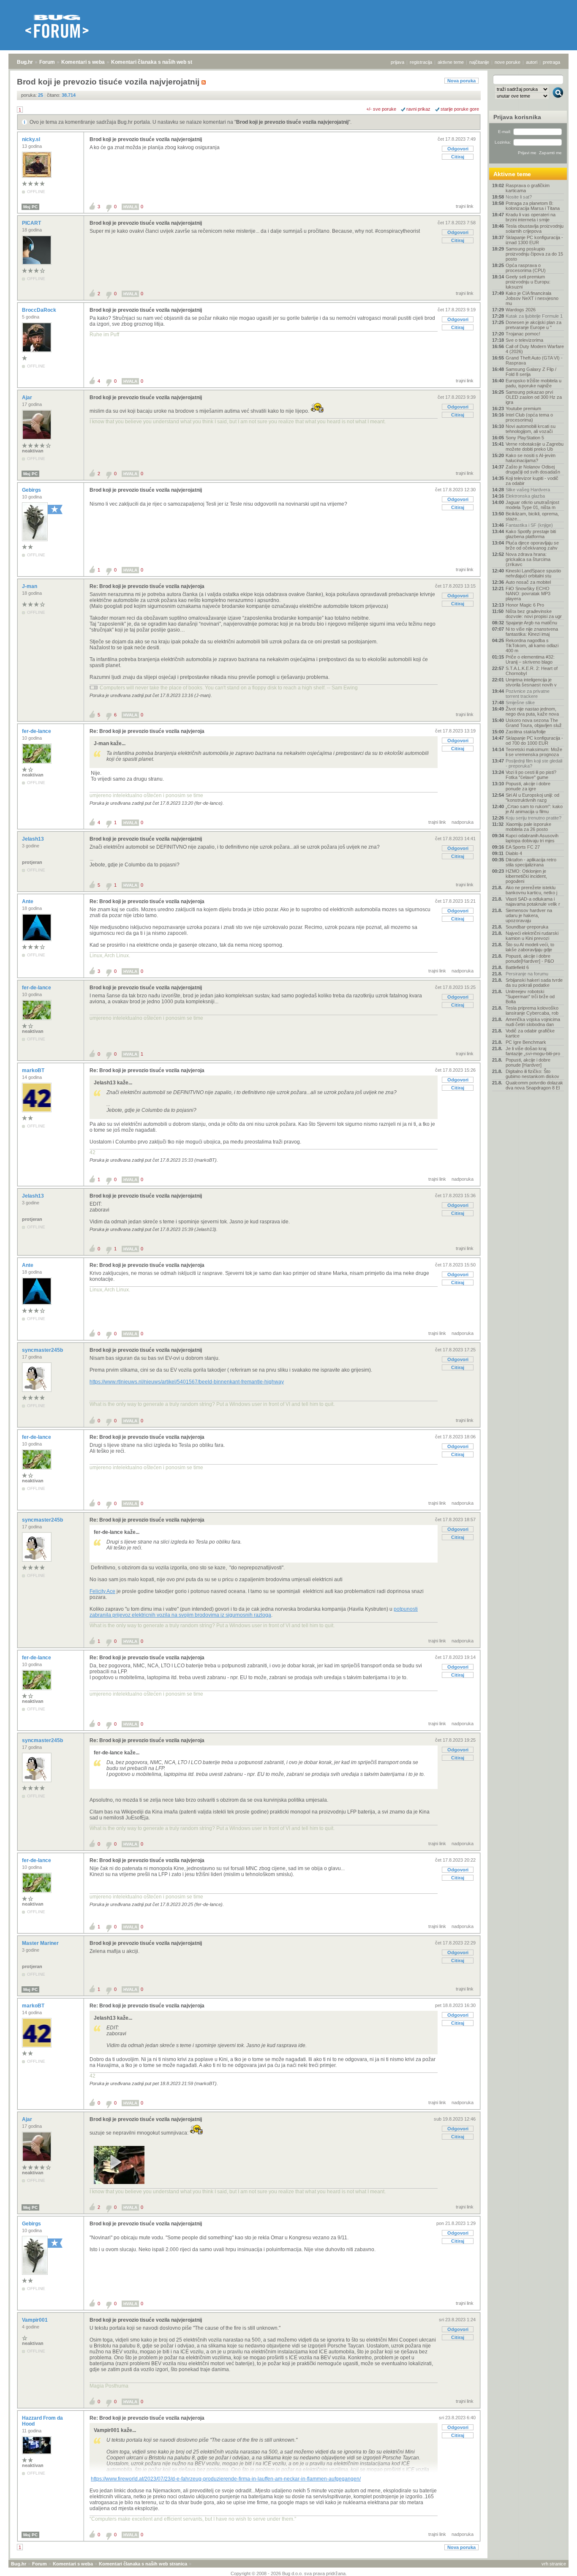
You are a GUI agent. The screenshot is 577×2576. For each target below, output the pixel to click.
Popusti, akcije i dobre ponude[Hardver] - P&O (530, 959)
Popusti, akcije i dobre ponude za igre (528, 786)
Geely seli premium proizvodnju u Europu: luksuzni (528, 282)
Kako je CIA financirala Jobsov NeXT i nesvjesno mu (532, 298)
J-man (30, 586)
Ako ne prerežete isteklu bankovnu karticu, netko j (531, 890)
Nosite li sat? (519, 197)
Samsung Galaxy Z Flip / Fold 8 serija (531, 372)
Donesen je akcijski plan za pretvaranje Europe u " (533, 325)
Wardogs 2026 (521, 310)
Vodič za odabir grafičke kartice (530, 1033)
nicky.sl (32, 139)
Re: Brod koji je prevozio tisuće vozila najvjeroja (147, 586)
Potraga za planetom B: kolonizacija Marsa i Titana (533, 206)
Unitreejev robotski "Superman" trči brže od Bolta (530, 997)
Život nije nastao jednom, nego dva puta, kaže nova (532, 711)
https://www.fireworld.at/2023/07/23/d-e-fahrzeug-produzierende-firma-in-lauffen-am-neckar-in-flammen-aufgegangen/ (226, 2479)
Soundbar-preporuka (527, 927)
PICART (32, 223)
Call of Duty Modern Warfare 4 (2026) (535, 349)
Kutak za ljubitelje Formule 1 (534, 316)
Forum (47, 62)
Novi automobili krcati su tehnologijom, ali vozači (531, 429)
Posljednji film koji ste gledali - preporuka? (534, 763)
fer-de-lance (37, 731)
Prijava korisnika (517, 117)
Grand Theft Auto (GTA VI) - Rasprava (534, 360)
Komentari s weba (83, 62)
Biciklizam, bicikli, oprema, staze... (532, 516)
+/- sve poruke (381, 109)
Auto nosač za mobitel (528, 582)
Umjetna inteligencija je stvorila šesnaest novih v (531, 682)
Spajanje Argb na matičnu (531, 623)
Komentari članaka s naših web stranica (159, 62)
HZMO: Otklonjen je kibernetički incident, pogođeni (526, 876)
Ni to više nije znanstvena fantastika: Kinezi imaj (532, 632)
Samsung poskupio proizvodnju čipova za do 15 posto (534, 254)
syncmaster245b (43, 1350)
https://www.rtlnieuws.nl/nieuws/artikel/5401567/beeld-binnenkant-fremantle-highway (187, 1382)
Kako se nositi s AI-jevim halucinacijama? (531, 458)
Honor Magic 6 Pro (525, 605)
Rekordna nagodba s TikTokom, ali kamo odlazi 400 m (532, 645)
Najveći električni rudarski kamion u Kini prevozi (532, 936)
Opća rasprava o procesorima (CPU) (526, 268)
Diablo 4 (514, 853)
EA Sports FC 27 (523, 847)
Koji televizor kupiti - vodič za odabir (532, 481)
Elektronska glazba (525, 496)
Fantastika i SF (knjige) (529, 525)
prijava (397, 62)
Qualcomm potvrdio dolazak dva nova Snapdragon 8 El (534, 1085)
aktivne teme (451, 62)
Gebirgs (32, 490)
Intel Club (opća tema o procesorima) (529, 417)
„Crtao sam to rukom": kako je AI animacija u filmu (534, 809)
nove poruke (508, 62)
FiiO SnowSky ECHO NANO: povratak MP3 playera (528, 594)
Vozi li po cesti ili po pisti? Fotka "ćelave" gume (531, 775)
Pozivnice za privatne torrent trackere (528, 694)
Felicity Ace (102, 1591)
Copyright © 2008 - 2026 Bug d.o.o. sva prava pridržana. (289, 2573)
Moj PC (30, 207)
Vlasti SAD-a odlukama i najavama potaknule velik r (533, 901)
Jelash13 (34, 839)
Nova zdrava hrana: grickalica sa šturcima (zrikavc (528, 559)
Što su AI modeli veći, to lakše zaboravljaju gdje (530, 947)
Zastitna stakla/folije (526, 732)
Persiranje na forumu (527, 974)
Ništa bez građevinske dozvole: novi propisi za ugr (534, 614)
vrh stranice (554, 2564)
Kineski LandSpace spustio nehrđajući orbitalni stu (533, 573)
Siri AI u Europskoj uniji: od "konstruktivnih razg (532, 798)
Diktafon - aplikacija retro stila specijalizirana (531, 862)
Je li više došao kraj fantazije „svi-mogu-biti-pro (533, 1051)
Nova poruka (461, 81)
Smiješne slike (520, 703)
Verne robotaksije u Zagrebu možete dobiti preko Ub (535, 447)
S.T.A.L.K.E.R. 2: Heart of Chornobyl (532, 671)
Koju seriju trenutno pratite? (533, 818)
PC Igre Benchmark (526, 1042)
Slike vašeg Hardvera (528, 490)
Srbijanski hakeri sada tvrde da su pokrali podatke (534, 983)
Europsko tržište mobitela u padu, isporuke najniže (533, 383)
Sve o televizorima (524, 340)
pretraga (551, 62)
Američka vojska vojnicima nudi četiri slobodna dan (533, 1022)
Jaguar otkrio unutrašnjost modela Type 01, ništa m (532, 505)
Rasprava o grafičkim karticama (528, 188)
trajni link (465, 206)
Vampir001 (35, 2320)
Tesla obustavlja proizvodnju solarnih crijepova (535, 229)
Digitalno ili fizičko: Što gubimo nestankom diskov (532, 1074)
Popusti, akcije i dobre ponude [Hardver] (528, 1062)
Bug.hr (25, 62)
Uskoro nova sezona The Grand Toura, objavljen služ (534, 723)
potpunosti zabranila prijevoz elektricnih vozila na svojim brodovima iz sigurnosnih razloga (254, 1612)
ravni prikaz (418, 109)
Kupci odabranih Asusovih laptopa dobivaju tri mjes (532, 838)
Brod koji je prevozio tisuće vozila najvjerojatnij (292, 122)
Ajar (28, 398)
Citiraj (458, 157)
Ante (28, 901)
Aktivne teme (512, 174)
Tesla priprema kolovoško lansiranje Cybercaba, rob (532, 1010)
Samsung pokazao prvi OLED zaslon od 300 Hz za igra (534, 397)
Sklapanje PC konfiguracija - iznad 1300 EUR (534, 240)
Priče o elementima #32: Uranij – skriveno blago (530, 659)
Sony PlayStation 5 (525, 438)
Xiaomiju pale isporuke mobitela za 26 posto (528, 827)
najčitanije (479, 62)
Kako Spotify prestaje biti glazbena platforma (531, 534)
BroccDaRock (40, 310)
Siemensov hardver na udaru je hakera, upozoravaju (529, 915)
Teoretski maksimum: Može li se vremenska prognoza (534, 752)
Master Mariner (41, 1943)
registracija (421, 62)
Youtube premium (523, 408)
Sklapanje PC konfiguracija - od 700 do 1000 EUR (534, 741)
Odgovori (458, 149)
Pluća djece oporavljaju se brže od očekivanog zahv (532, 545)
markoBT (34, 1070)
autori (532, 62)
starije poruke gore (460, 109)
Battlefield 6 (517, 967)
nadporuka (463, 822)
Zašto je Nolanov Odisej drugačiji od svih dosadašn (533, 469)
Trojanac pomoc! (523, 334)
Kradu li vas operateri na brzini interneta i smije (531, 217)
